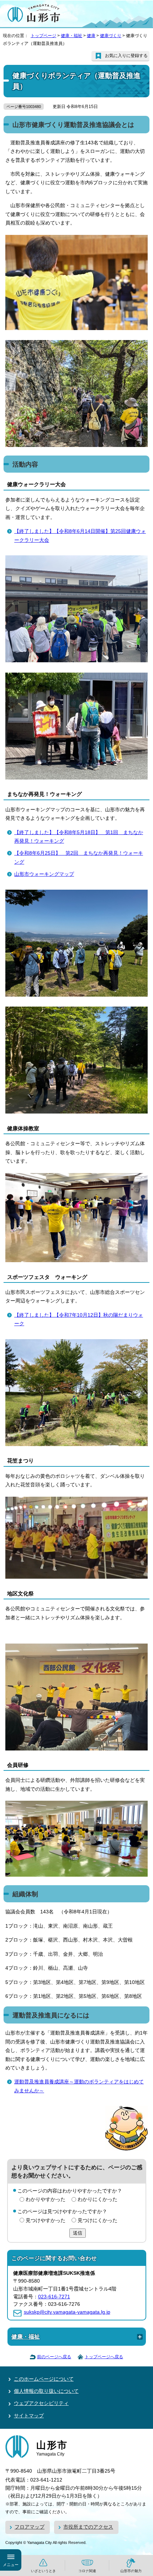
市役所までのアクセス (88, 2527)
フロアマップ (30, 2527)
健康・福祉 (72, 36)
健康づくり (111, 36)
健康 (91, 36)
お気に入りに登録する (126, 56)
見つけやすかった (46, 2220)
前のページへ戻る (54, 2357)
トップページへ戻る (104, 2357)
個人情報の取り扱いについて (46, 2391)
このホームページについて (44, 2379)
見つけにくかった (97, 2220)
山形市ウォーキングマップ (44, 874)
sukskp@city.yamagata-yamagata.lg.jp (67, 2312)
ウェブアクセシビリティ (41, 2403)
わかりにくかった (97, 2199)
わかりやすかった (46, 2199)
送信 (78, 2233)
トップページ (43, 36)
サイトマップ (29, 2416)
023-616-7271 (54, 2297)
